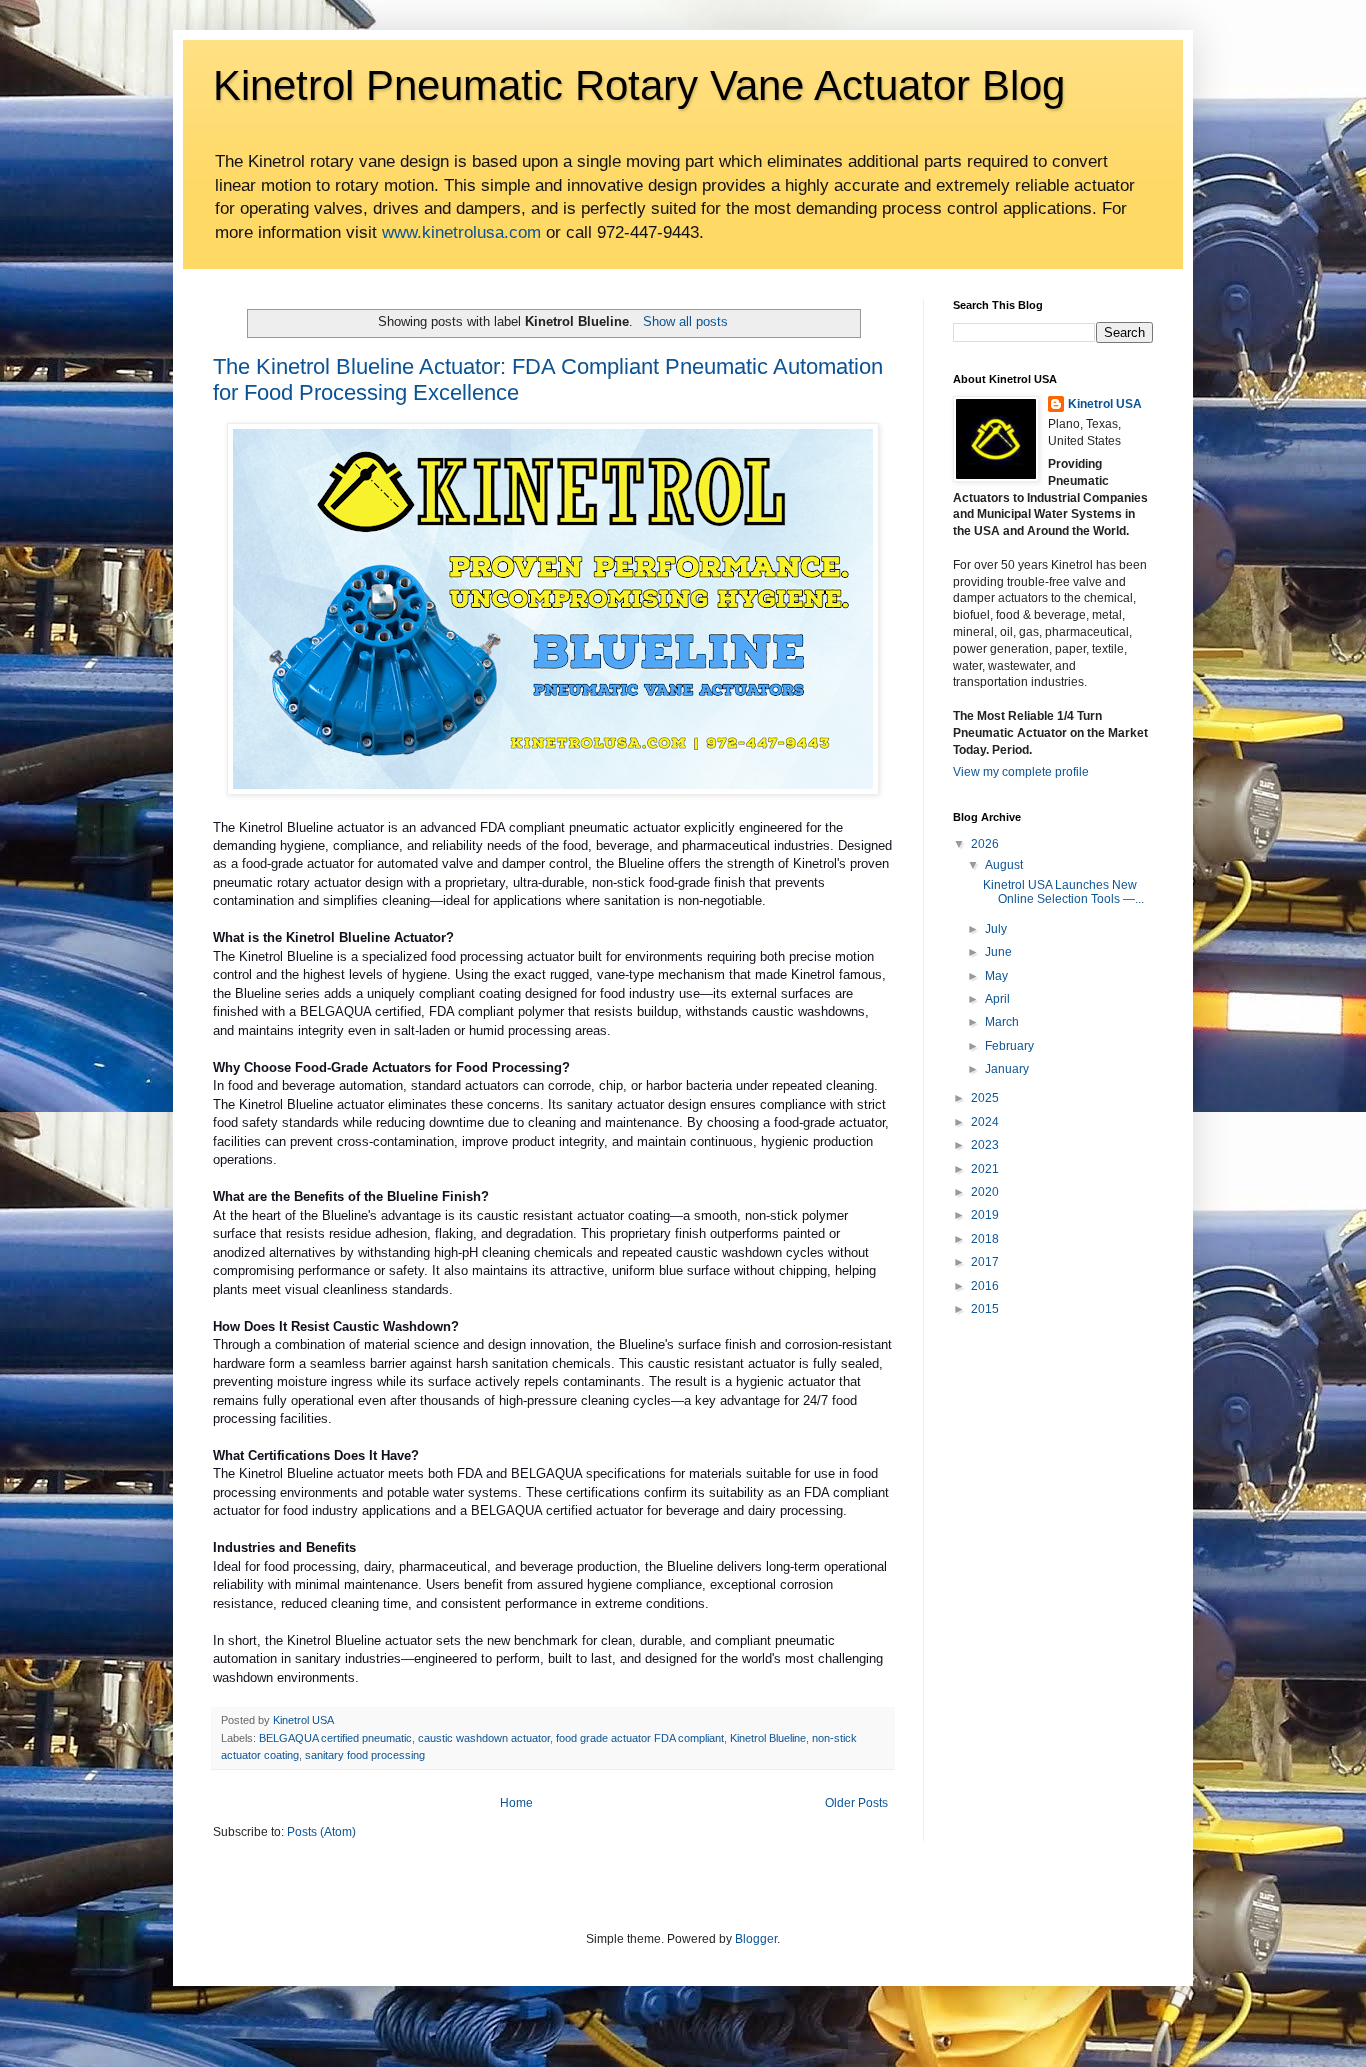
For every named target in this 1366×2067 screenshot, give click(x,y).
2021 (985, 1169)
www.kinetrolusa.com (461, 232)
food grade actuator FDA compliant (640, 1738)
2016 (985, 1286)
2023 (985, 1145)
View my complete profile (1021, 772)
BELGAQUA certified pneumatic (335, 1738)
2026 (985, 844)
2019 (985, 1215)
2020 (985, 1192)
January (1007, 1069)
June (998, 952)
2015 (985, 1309)
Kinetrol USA (1105, 404)
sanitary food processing (365, 1755)
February (1009, 1046)
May (996, 976)
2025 (985, 1098)
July (996, 929)
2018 (985, 1239)
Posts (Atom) (321, 1832)
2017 (985, 1262)
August (1004, 865)
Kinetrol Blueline (768, 1738)
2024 (985, 1122)
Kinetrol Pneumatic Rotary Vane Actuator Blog (639, 85)
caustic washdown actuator (484, 1738)
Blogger (756, 1939)
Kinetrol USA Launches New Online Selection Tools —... (1063, 892)
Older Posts (856, 1803)
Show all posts (685, 321)
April (997, 999)
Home (516, 1803)
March (1002, 1022)
